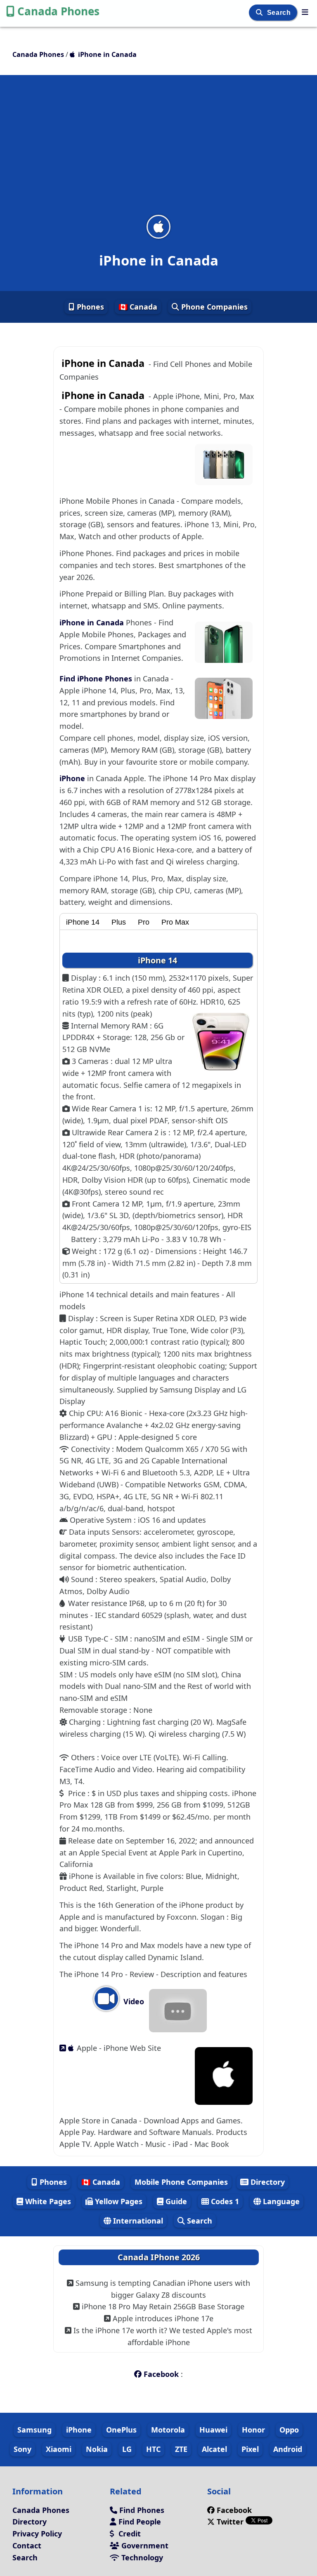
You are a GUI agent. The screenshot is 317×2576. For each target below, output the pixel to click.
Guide (175, 2201)
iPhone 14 (83, 922)
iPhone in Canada (93, 622)
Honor (253, 2430)
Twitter (230, 2522)
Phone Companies (213, 307)
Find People (139, 2522)
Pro (144, 922)
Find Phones (141, 2510)
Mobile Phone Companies (181, 2182)
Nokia (97, 2449)
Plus (119, 922)
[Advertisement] (158, 150)
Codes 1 (224, 2201)
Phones (89, 307)
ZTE (181, 2449)
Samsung (34, 2430)
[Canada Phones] (305, 12)
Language (280, 2201)
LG (127, 2449)
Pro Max (175, 922)
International (137, 2221)
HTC (153, 2449)
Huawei (213, 2430)
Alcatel (214, 2449)
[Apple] (68, 2048)
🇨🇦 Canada (138, 307)
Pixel (250, 2449)
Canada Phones (58, 11)
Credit (129, 2534)
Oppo (289, 2430)
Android (288, 2449)
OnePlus (121, 2430)
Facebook (161, 2374)
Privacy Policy (37, 2534)
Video (133, 2001)
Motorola (168, 2430)
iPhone (73, 778)
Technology (141, 2557)
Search (280, 13)
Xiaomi (59, 2449)
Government (144, 2545)
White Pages (47, 2201)
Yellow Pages (118, 2201)
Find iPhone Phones (97, 679)
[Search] (260, 13)
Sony (22, 2449)
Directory (267, 2182)
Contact (27, 2545)
